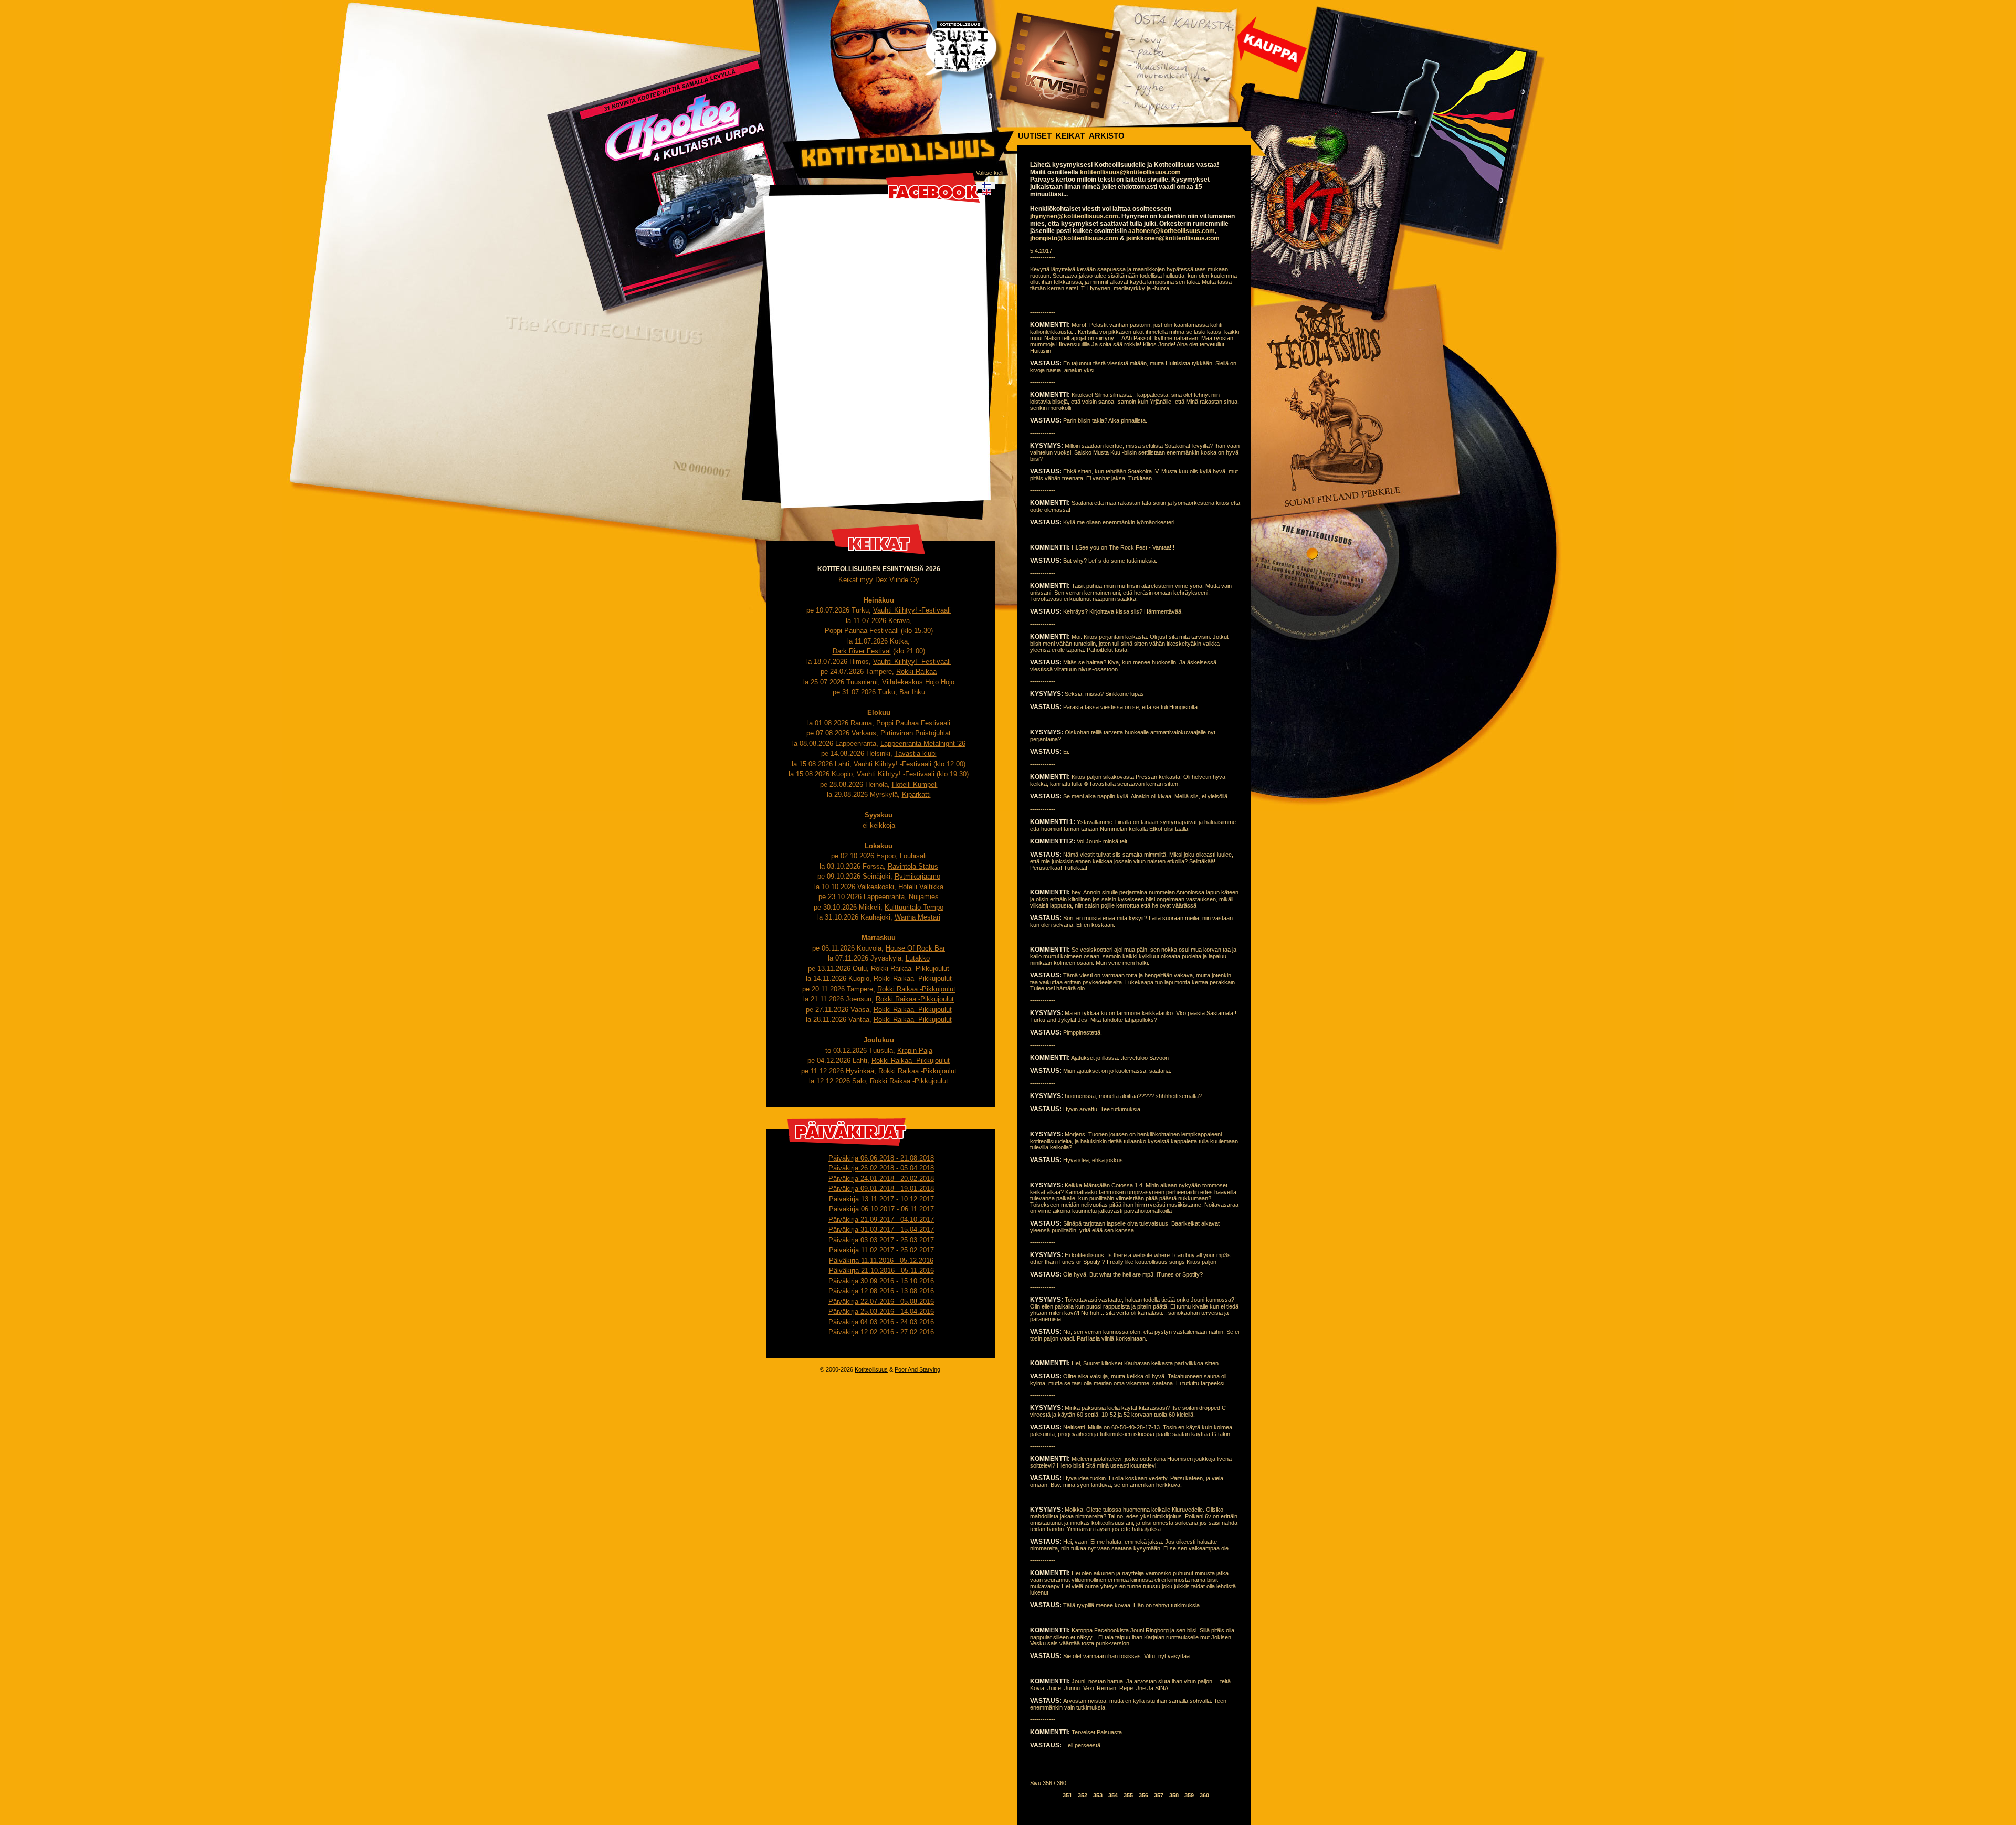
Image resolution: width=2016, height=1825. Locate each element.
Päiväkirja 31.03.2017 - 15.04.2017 (881, 1230)
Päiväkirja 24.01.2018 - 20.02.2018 (881, 1179)
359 (1189, 1795)
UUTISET (1035, 136)
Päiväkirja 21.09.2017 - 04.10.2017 (881, 1220)
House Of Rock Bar (915, 948)
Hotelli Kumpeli (915, 784)
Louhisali (913, 856)
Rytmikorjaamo (917, 876)
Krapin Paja (915, 1051)
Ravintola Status (913, 866)
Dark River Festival (862, 651)
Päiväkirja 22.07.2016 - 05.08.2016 (881, 1301)
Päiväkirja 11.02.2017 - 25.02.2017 (881, 1250)
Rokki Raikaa (916, 672)
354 (1113, 1795)
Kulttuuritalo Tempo (914, 907)
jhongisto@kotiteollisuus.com (1074, 238)
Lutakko (918, 958)
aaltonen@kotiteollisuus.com (1172, 231)
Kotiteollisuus (871, 1369)
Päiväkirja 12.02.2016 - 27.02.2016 (881, 1332)
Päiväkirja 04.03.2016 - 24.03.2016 (881, 1322)
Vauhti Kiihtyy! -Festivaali (912, 610)
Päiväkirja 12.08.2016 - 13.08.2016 (881, 1291)
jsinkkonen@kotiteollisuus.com (1173, 238)
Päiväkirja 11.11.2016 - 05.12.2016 (881, 1260)
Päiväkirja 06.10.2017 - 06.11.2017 (881, 1209)
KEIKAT (1070, 136)
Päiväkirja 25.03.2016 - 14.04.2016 (881, 1311)
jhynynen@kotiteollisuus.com (1074, 216)
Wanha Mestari (917, 917)
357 (1159, 1795)
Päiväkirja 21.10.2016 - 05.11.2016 (881, 1270)
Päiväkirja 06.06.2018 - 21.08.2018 (881, 1158)
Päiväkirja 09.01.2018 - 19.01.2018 (881, 1189)
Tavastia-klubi (916, 753)
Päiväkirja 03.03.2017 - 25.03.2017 (881, 1240)
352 (1083, 1795)
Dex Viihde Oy (897, 580)
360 (1204, 1795)
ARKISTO (1107, 136)
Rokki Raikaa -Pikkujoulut (910, 969)
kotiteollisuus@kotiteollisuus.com (1130, 172)
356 (1143, 1795)
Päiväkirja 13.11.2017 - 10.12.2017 (881, 1199)
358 (1174, 1795)
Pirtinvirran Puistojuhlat (916, 733)
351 (1067, 1795)
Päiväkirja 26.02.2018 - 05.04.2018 (881, 1168)
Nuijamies (924, 897)
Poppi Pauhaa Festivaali (862, 631)
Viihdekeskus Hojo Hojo (918, 682)
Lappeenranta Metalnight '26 (923, 743)
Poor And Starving (917, 1369)
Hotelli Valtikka (921, 887)
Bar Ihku (912, 692)
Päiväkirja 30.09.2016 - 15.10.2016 (881, 1281)
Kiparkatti (916, 794)
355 (1128, 1795)
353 (1098, 1795)
